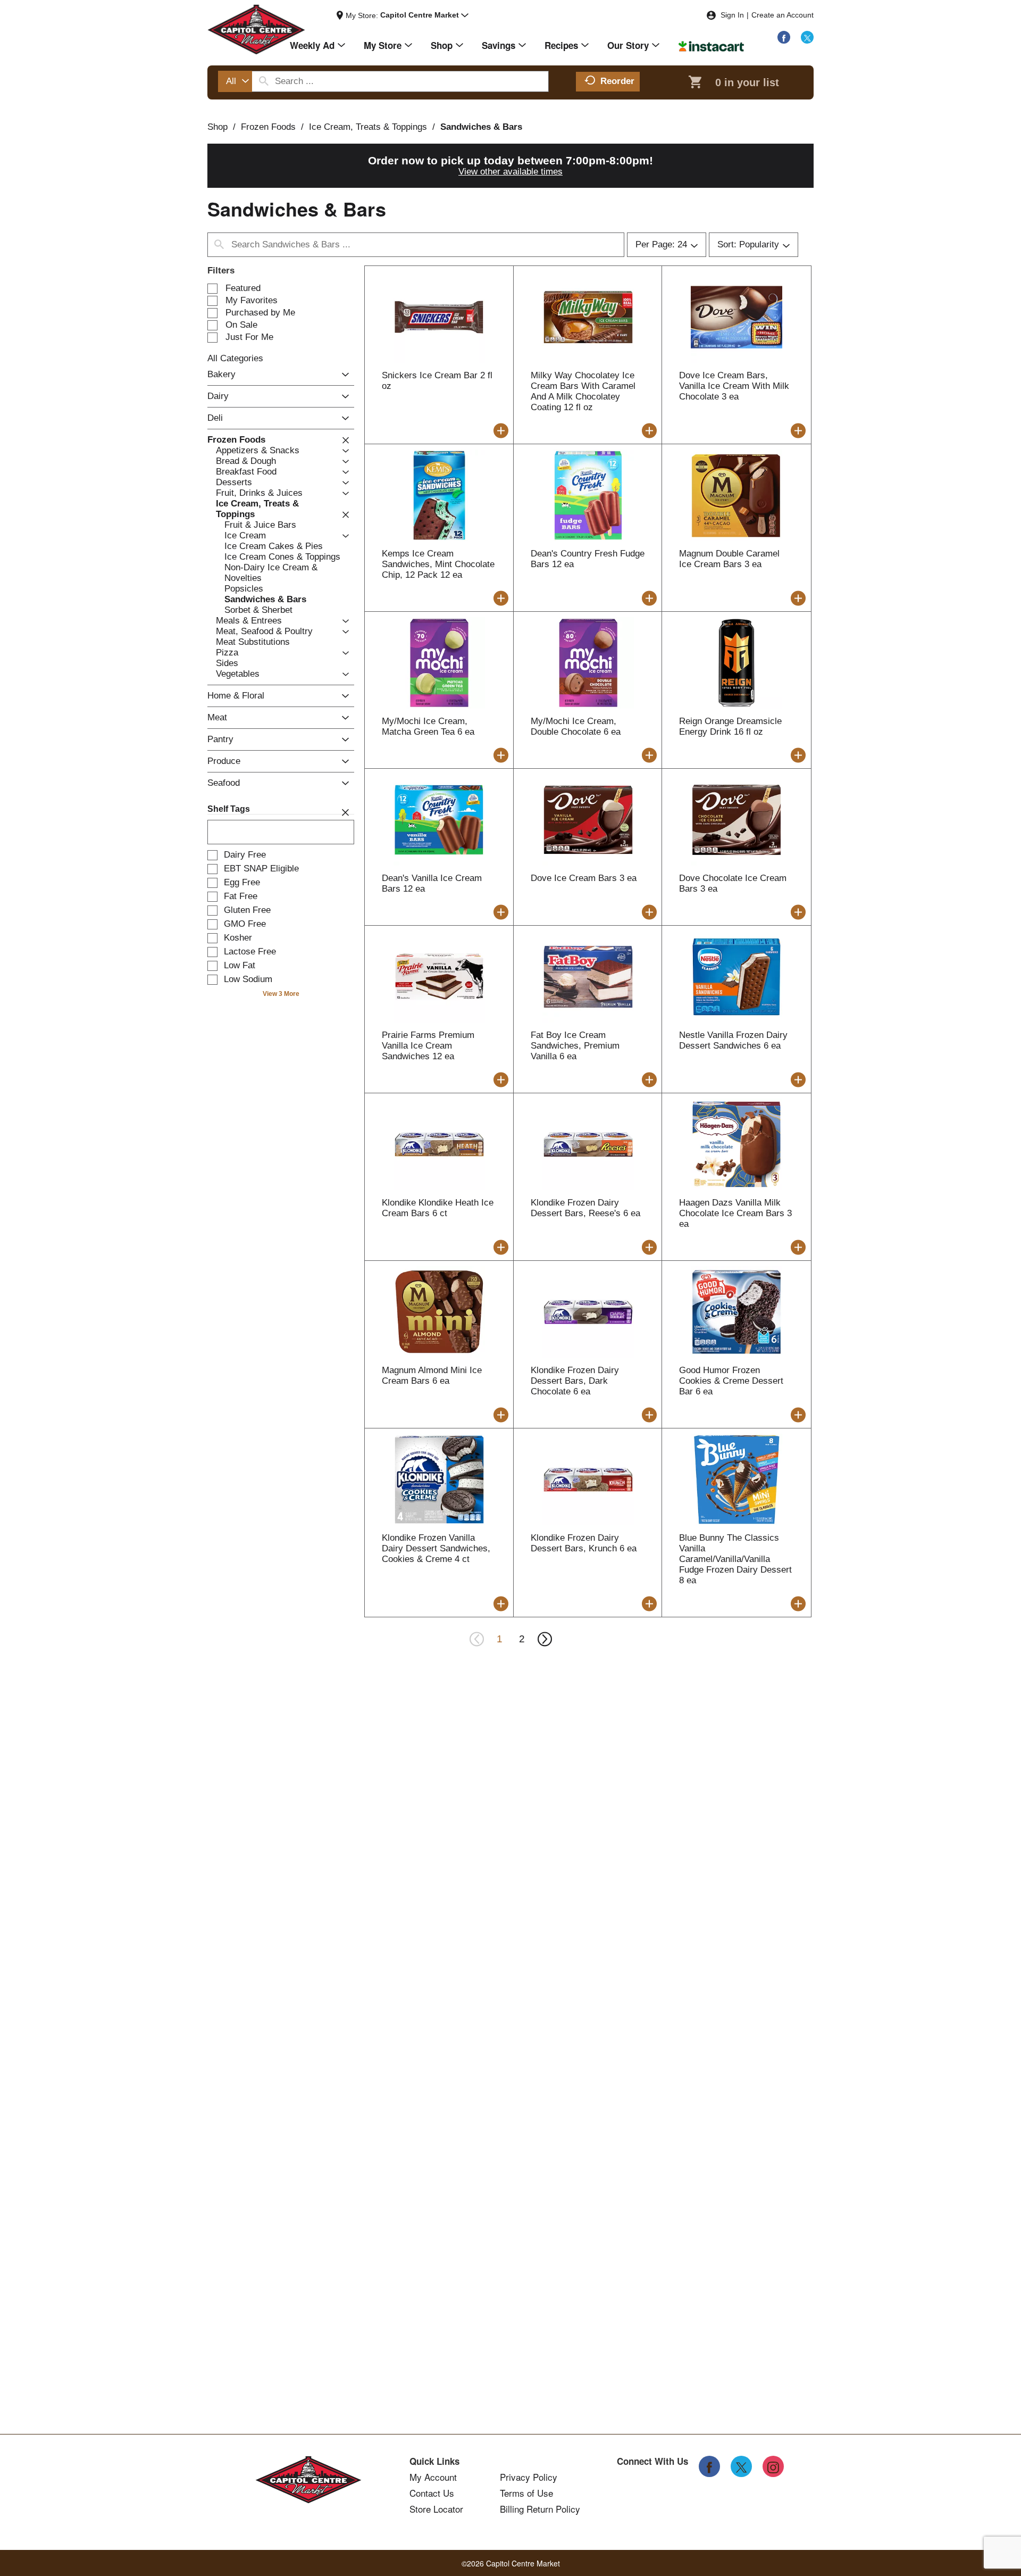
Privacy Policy (529, 2477)
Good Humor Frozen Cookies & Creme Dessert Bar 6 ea (731, 1381)
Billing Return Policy (540, 2509)
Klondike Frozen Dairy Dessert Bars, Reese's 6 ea (585, 1208)
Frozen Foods (268, 127)
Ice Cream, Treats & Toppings (368, 127)
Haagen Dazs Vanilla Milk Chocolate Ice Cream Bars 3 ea (735, 1213)
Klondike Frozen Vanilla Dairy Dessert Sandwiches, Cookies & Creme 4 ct (436, 1548)
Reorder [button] (617, 81)
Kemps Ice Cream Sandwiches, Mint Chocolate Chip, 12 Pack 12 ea (438, 564)
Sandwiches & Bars (481, 127)
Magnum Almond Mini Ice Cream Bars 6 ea (432, 1376)
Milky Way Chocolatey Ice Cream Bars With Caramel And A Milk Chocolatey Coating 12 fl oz (583, 391)
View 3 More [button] (281, 994)
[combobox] (235, 81)
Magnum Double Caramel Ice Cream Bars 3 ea (729, 559)
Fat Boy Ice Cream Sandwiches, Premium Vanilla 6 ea (575, 1046)
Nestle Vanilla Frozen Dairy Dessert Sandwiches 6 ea (733, 1040)
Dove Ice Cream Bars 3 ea (584, 878)
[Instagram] (773, 2466)
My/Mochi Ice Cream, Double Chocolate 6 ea (576, 726)
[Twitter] (807, 37)
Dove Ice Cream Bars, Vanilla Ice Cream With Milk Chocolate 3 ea (734, 386)
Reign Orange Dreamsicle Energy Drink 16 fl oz (730, 726)
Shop (217, 127)
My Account (433, 2477)
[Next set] (544, 1639)
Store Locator (436, 2509)
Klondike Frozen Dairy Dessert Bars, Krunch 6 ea (584, 1543)
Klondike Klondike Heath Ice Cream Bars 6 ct (438, 1208)
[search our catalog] (264, 81)
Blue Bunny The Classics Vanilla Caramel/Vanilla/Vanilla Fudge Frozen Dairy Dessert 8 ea (735, 1559)
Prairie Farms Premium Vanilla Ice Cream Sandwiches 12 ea (428, 1046)
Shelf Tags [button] (229, 809)
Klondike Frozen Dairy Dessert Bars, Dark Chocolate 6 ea (575, 1381)
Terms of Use (526, 2493)
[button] (424, 15)
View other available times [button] (510, 172)
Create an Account (783, 15)
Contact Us (432, 2493)
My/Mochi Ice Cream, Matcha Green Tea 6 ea (428, 726)
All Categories (235, 358)
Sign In (732, 15)
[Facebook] (784, 37)
